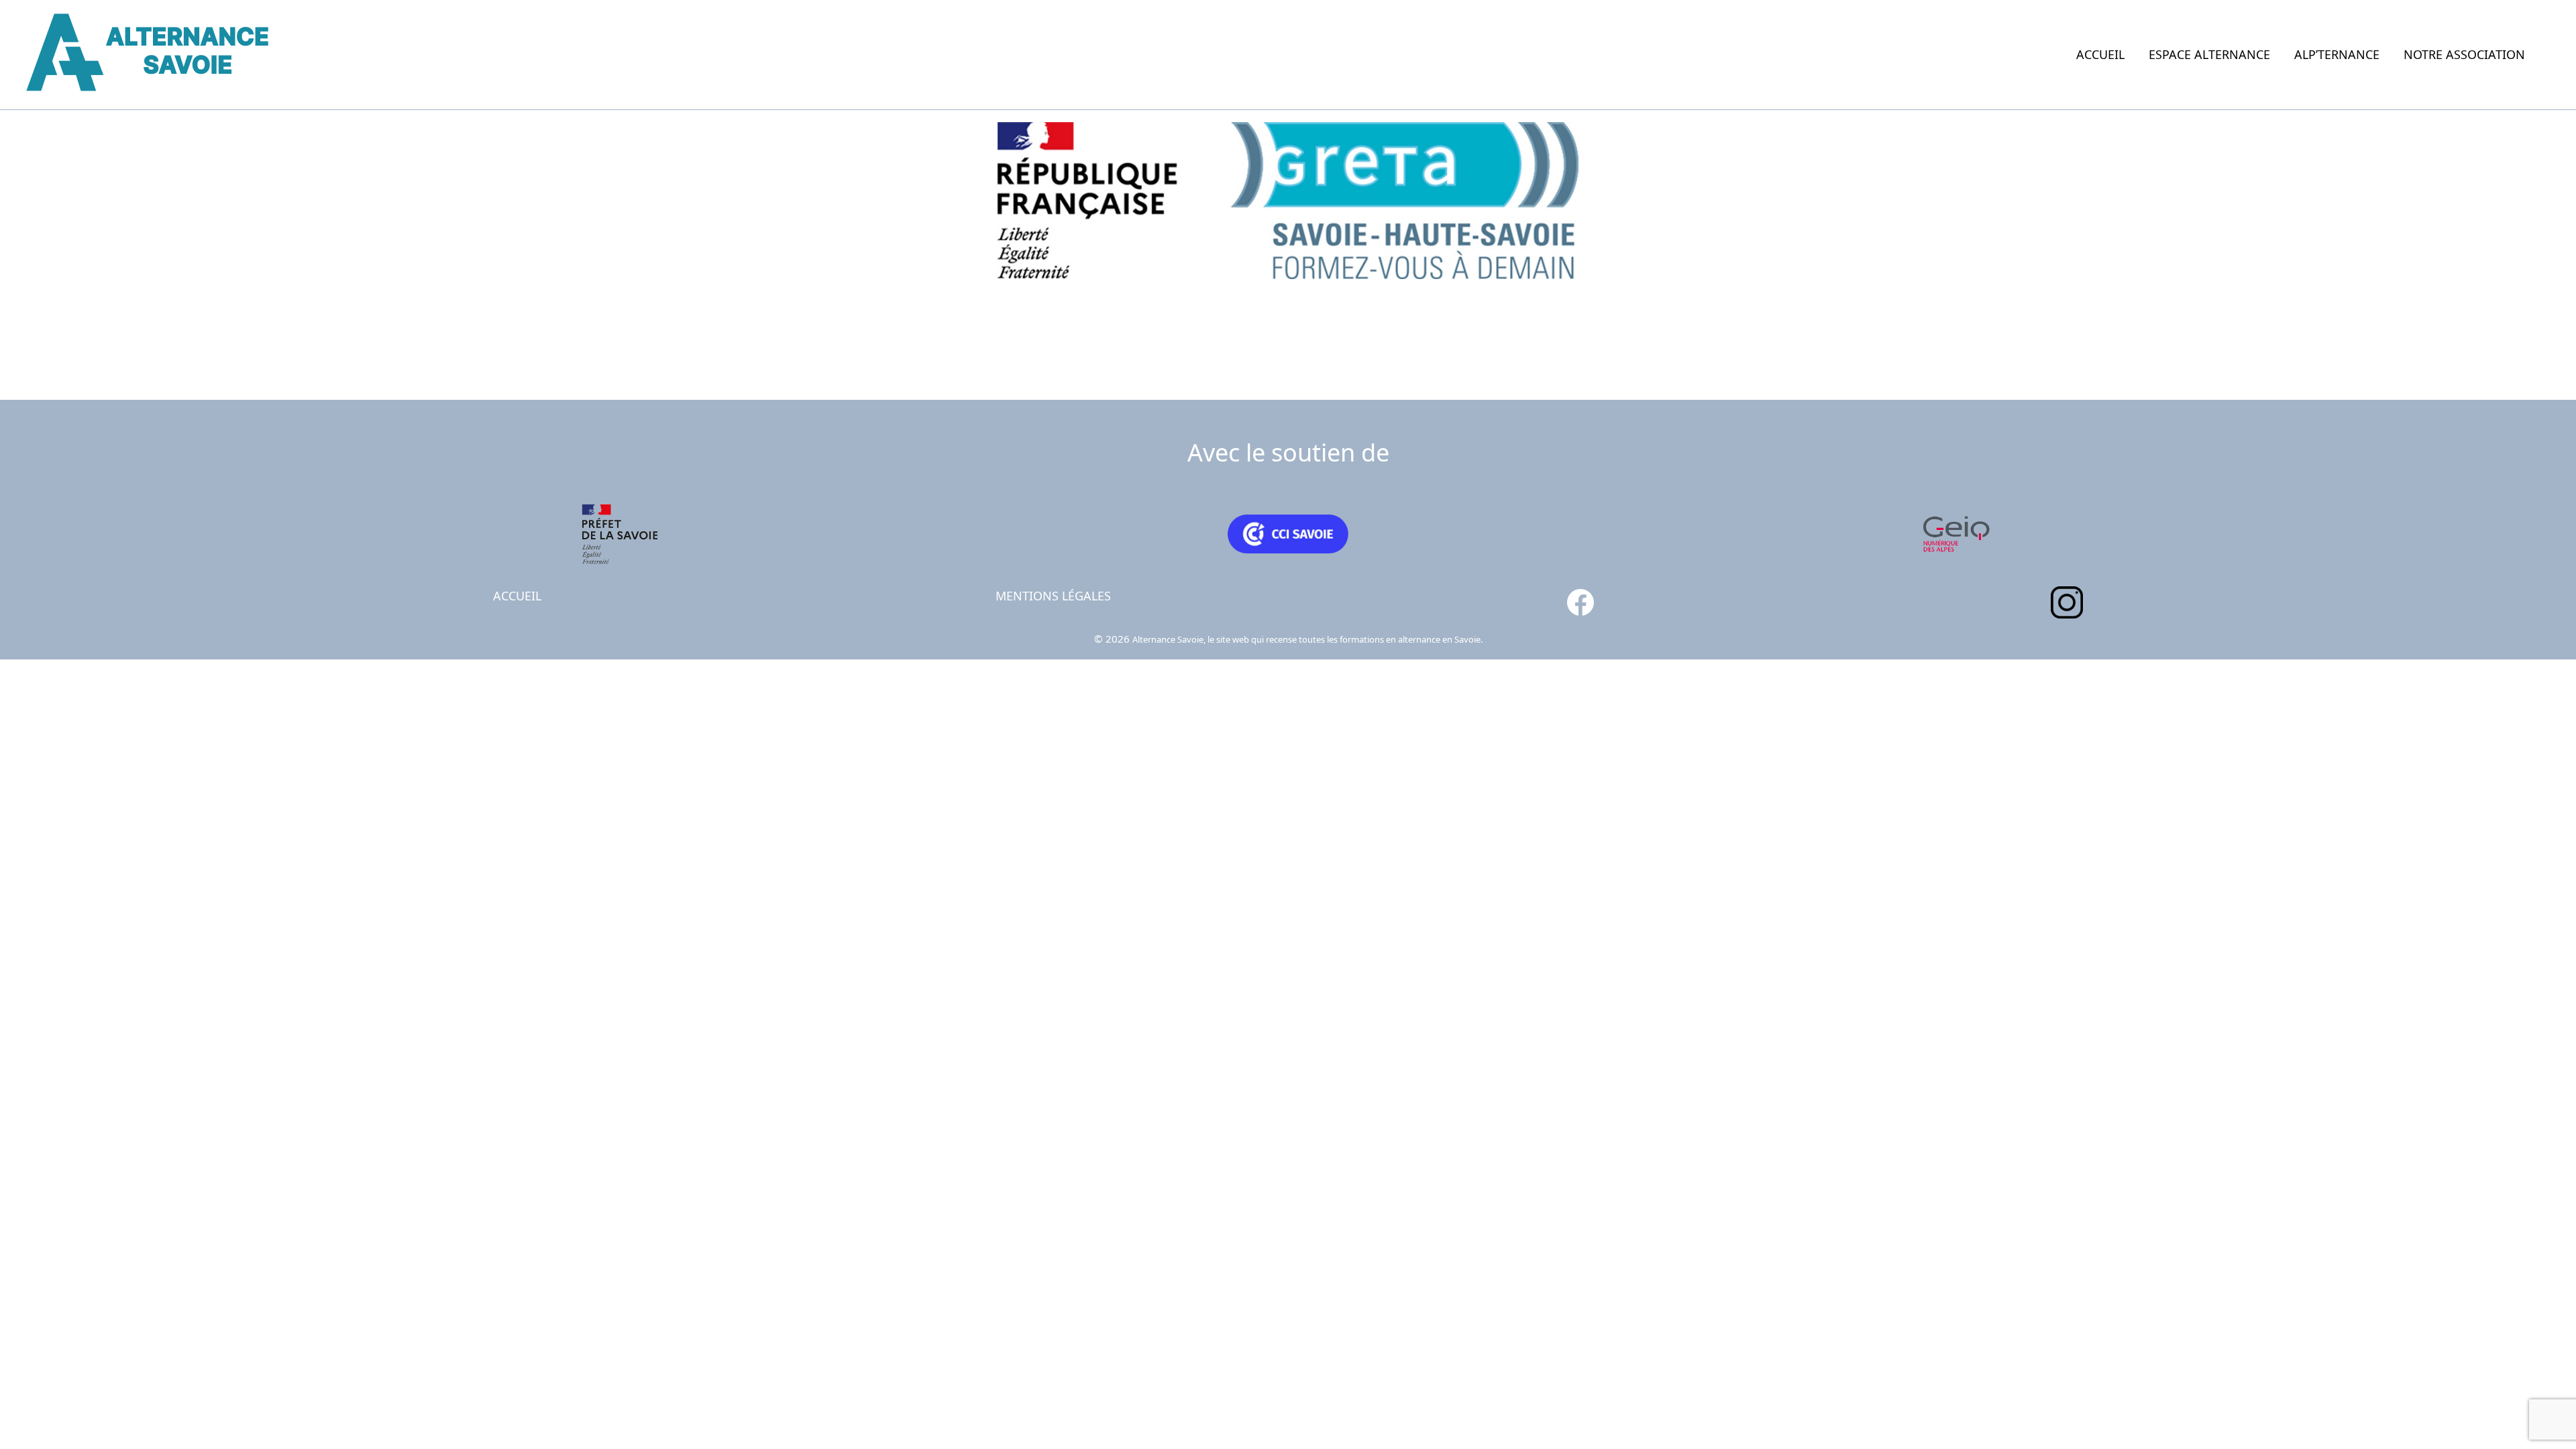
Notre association (2464, 54)
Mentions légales (1053, 596)
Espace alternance (2209, 54)
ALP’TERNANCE (2337, 54)
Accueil (2100, 54)
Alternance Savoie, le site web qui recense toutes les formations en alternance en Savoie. (1307, 639)
